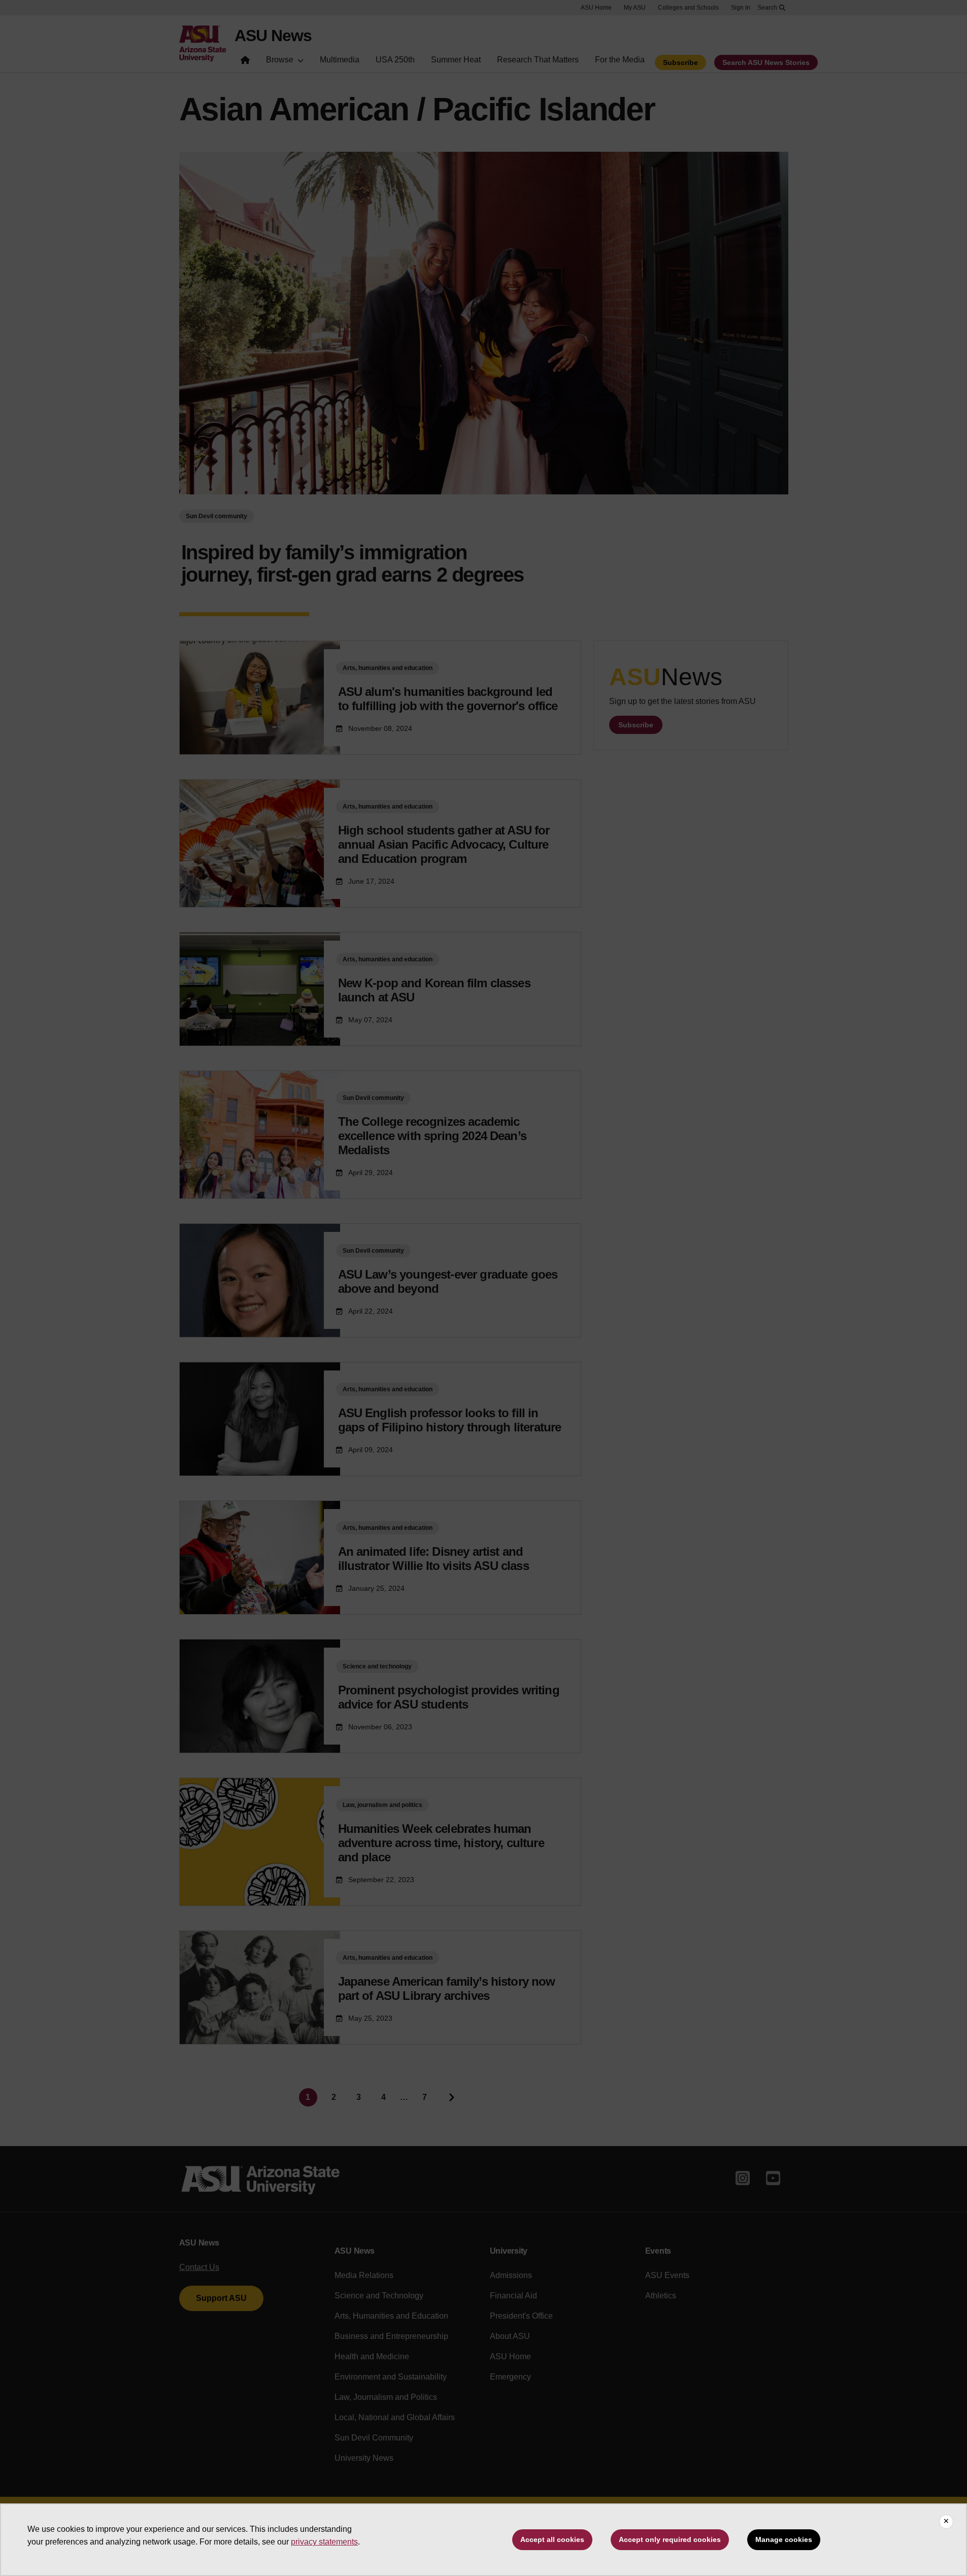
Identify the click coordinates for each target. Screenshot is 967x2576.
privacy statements (324, 2542)
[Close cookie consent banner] (946, 2522)
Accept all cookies (552, 2539)
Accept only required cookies (670, 2539)
